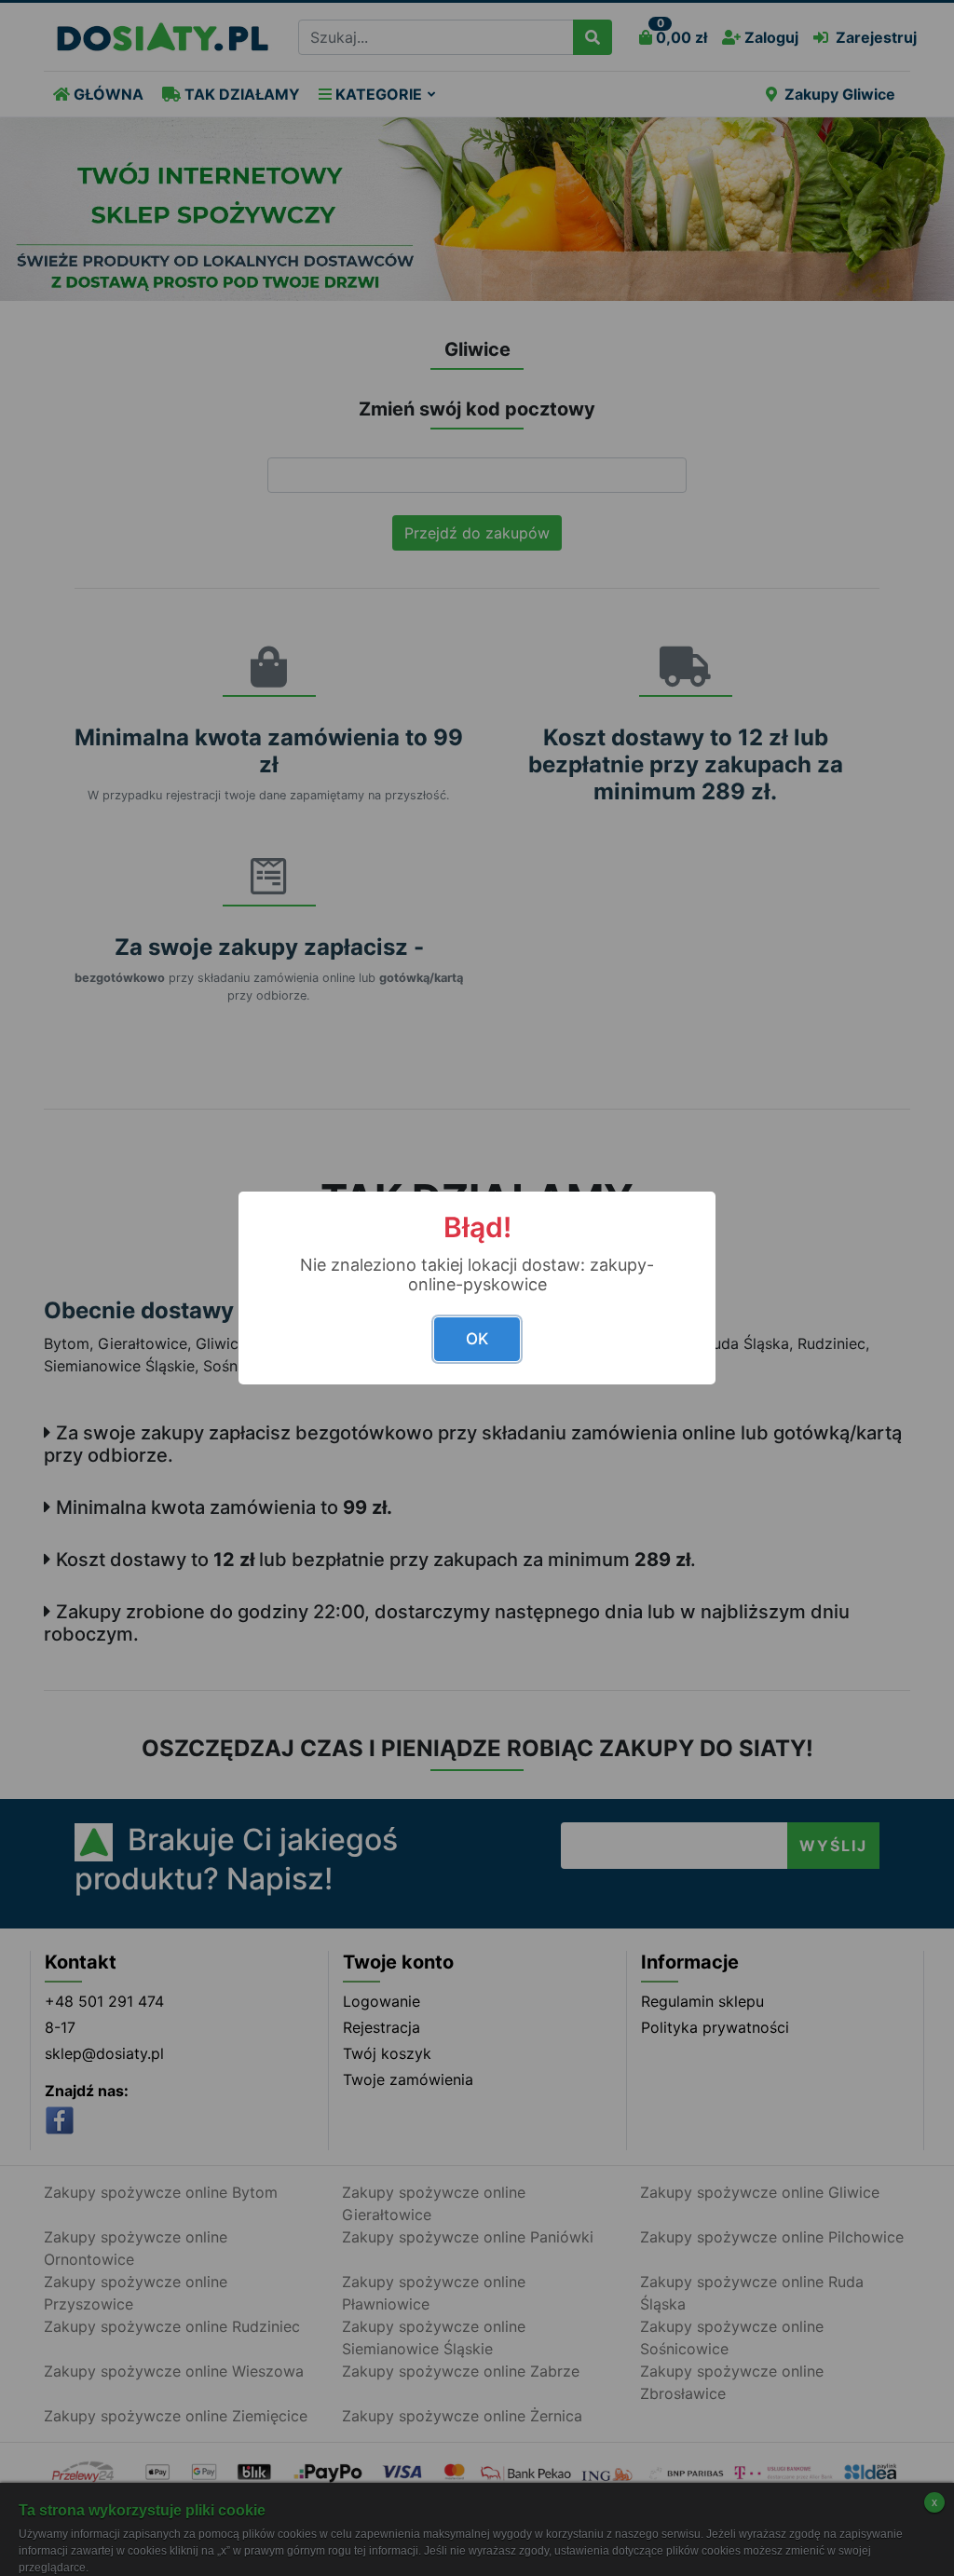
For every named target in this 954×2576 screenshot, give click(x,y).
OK (477, 1339)
